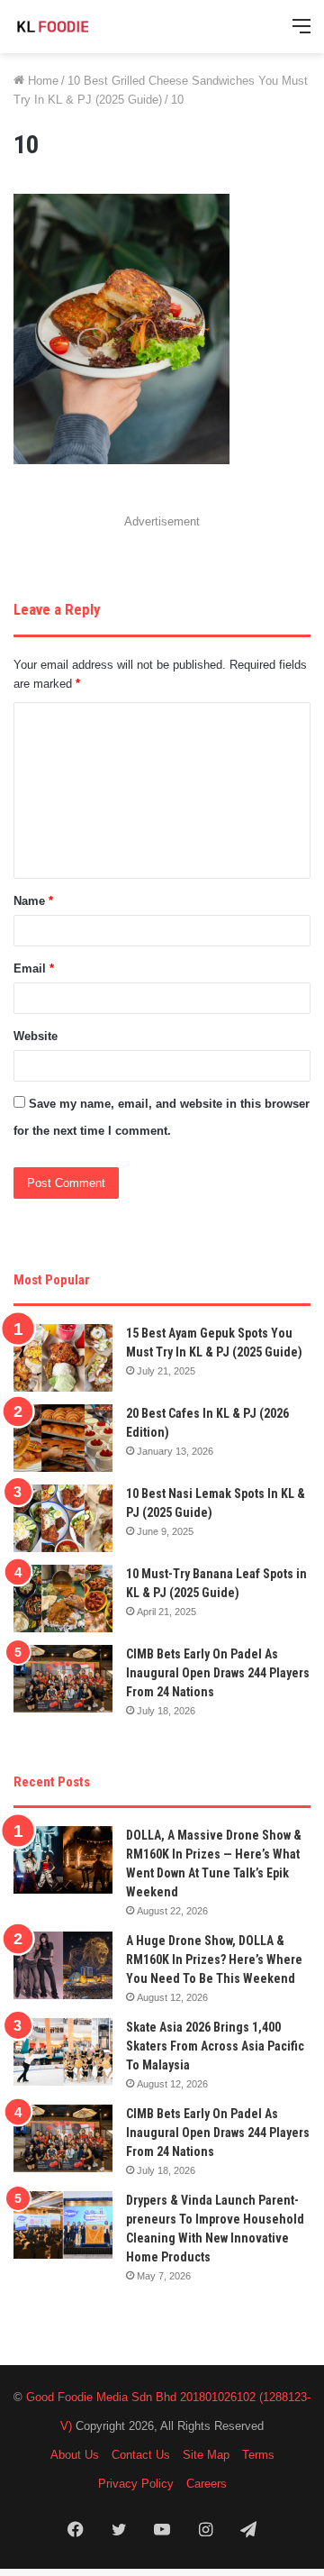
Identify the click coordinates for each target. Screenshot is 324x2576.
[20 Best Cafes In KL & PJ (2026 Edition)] (63, 1438)
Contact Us (141, 2455)
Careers (207, 2484)
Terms (258, 2455)
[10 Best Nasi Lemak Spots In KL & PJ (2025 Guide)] (63, 1518)
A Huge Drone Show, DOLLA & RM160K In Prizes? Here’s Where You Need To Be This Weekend (214, 1959)
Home (41, 81)
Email (34, 968)
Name (33, 901)
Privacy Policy (136, 2484)
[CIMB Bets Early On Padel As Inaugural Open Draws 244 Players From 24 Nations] (63, 1679)
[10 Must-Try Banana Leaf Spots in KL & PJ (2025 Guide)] (63, 1599)
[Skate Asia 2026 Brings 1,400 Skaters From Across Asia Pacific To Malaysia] (63, 2052)
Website (36, 1036)
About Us (75, 2455)
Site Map (206, 2455)
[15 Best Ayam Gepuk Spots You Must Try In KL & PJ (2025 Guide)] (63, 1358)
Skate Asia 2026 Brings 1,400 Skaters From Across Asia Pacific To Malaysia (215, 2046)
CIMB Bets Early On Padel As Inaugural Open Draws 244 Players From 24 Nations (218, 1673)
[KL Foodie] (85, 27)
